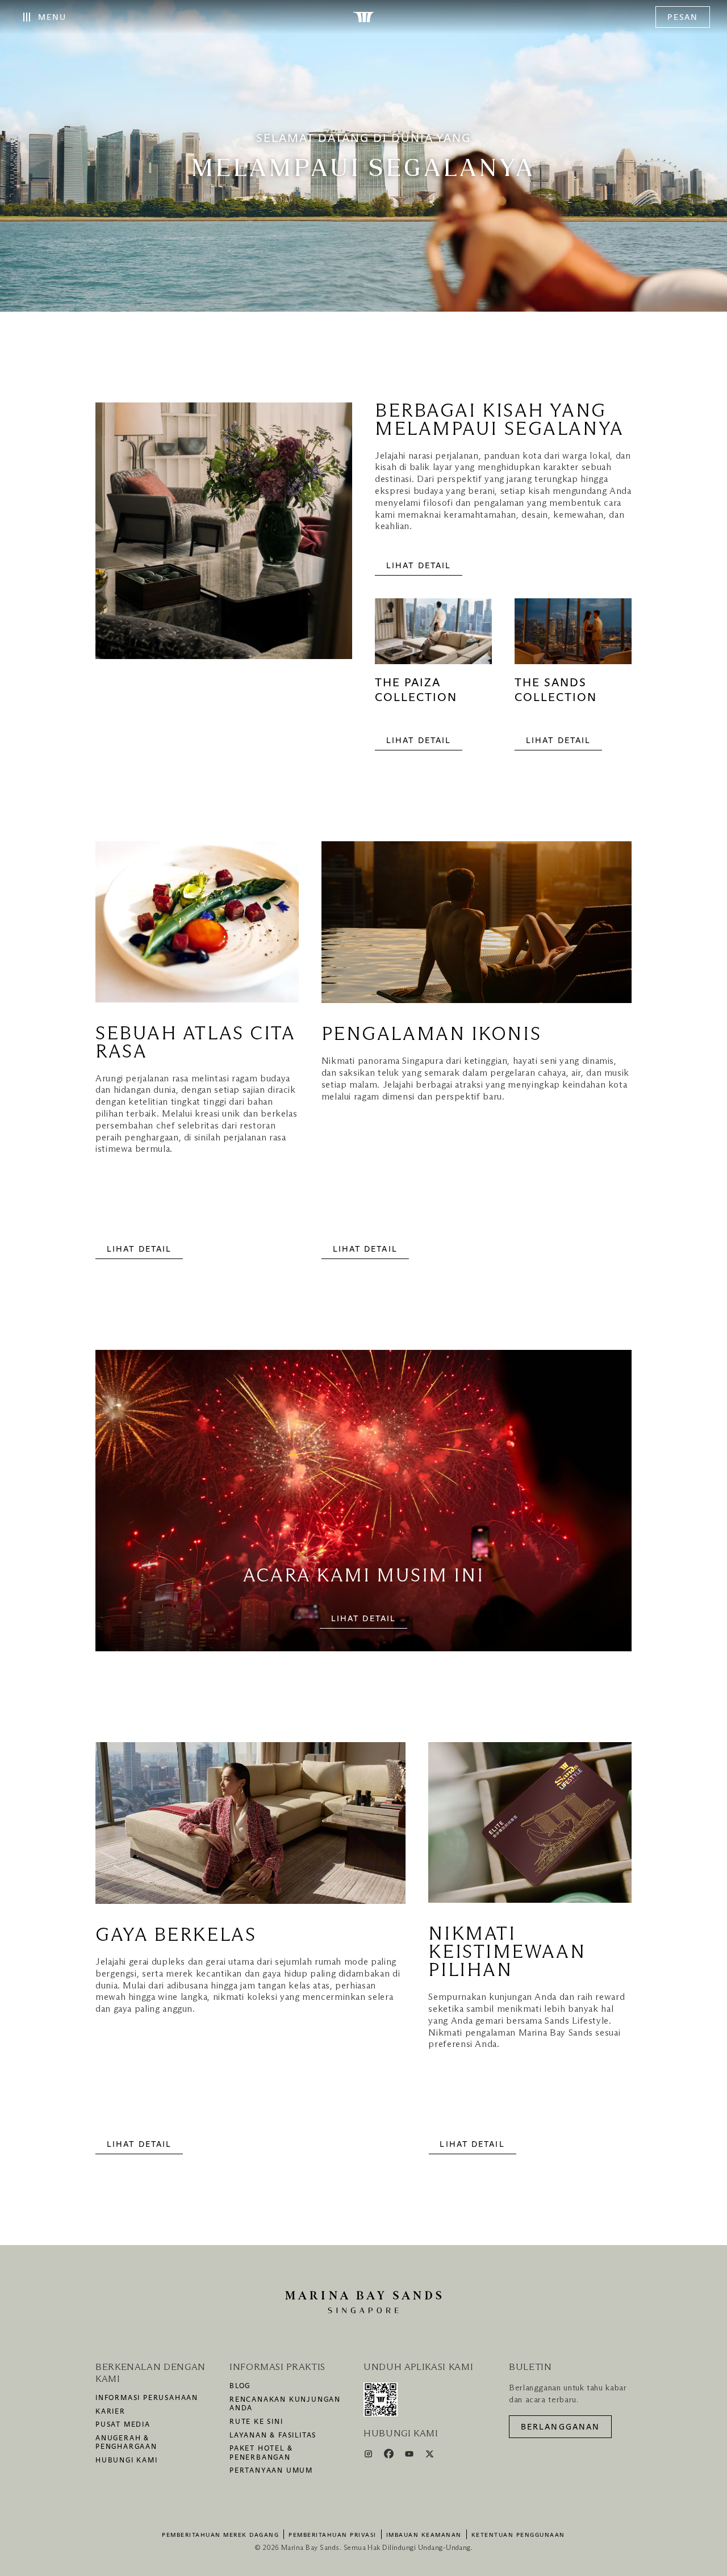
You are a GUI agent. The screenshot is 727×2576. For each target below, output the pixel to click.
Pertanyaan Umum (271, 2471)
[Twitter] (430, 2456)
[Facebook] (390, 2456)
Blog (240, 2386)
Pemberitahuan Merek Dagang (220, 2535)
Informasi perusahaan (147, 2398)
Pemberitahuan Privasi (333, 2535)
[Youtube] (410, 2456)
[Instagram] (369, 2456)
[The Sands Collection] (573, 637)
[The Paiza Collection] (433, 637)
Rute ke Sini (256, 2422)
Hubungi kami (127, 2461)
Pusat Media (123, 2425)
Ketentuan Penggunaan (518, 2535)
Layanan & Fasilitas (273, 2436)
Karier (110, 2412)
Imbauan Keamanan (424, 2535)
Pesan (683, 18)
